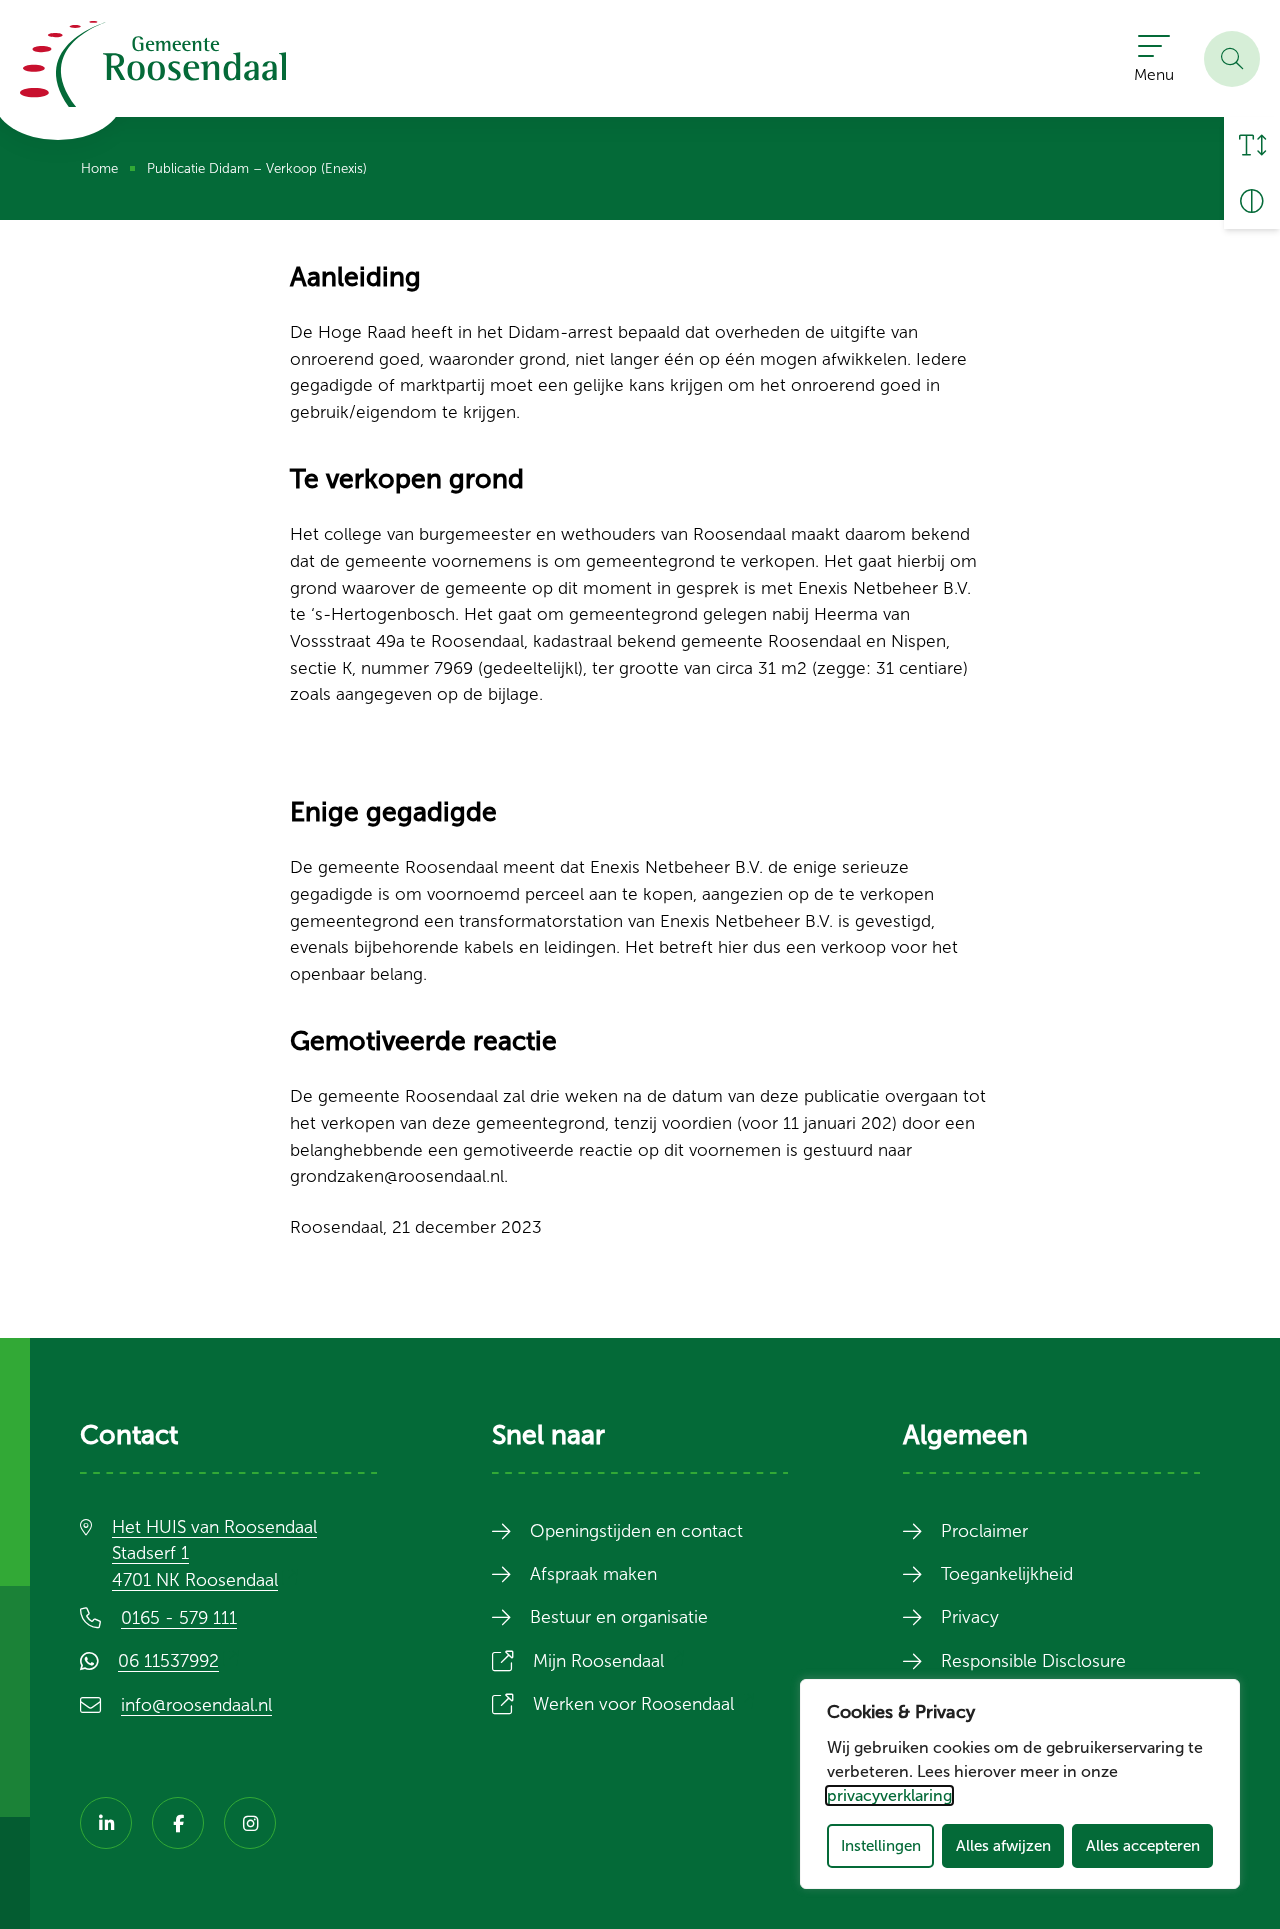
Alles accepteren (1143, 1845)
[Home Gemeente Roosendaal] (153, 64)
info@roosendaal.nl (196, 1705)
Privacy (970, 1617)
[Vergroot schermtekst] (1252, 145)
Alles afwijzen (1003, 1845)
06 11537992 (182, 1661)
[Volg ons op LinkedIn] (106, 1823)
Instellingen (881, 1845)
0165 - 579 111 (179, 1618)
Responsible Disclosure (1033, 1661)
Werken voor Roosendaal (647, 1704)
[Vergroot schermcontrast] (1252, 201)
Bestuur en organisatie (619, 1617)
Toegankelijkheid (1007, 1574)
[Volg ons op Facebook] (178, 1823)
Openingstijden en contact (636, 1531)
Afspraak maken (593, 1574)
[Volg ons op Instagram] (250, 1823)
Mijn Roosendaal (612, 1661)
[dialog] (1020, 1784)
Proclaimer (984, 1531)
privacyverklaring (889, 1795)
